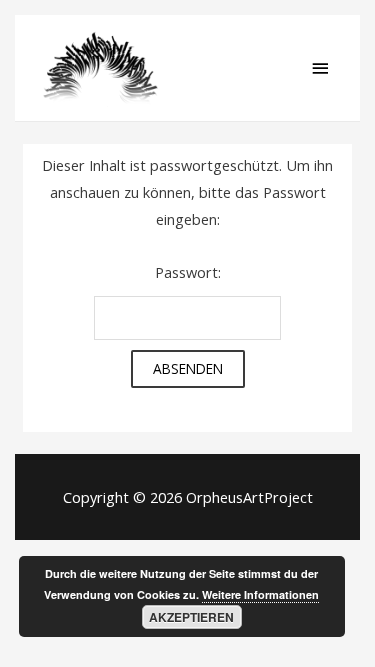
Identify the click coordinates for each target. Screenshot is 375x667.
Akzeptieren (191, 617)
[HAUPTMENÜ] (320, 69)
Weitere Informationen (260, 594)
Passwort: (188, 272)
